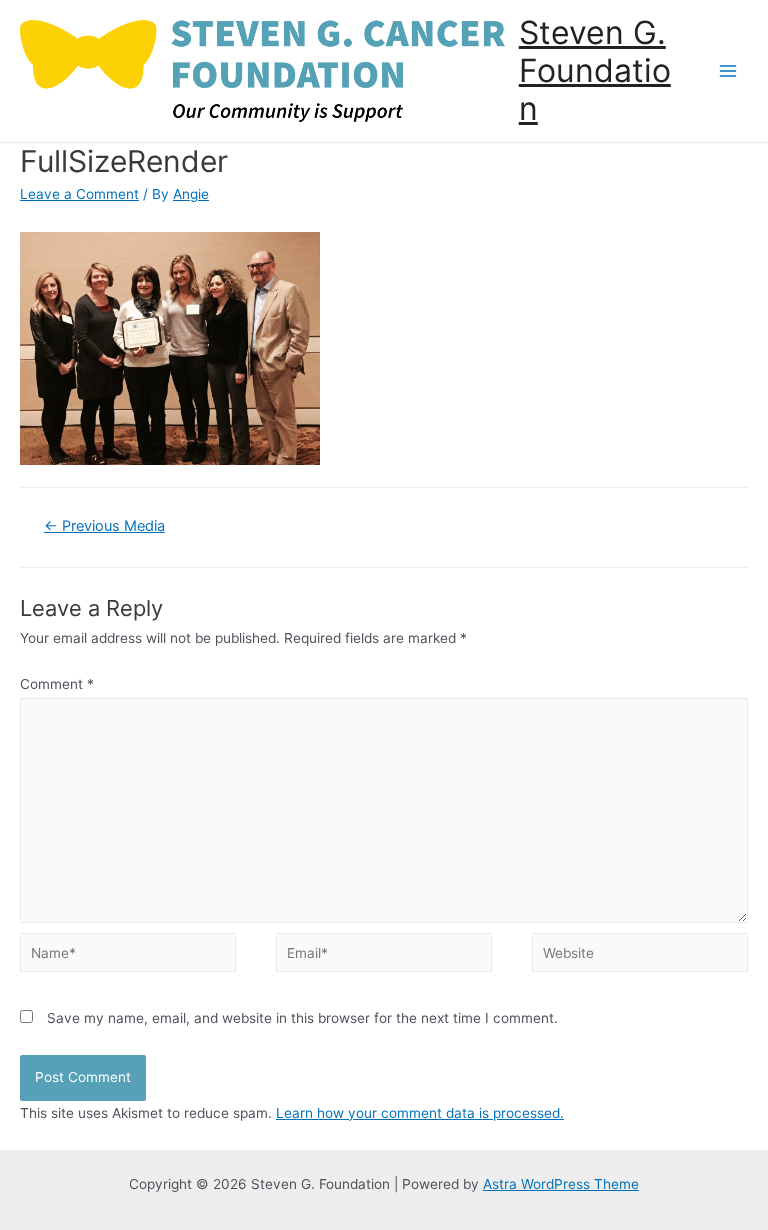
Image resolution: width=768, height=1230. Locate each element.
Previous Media (104, 526)
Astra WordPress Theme (561, 1184)
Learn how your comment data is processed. (420, 1113)
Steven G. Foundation (595, 71)
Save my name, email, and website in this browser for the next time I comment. (302, 1018)
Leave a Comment (79, 194)
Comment (57, 684)
